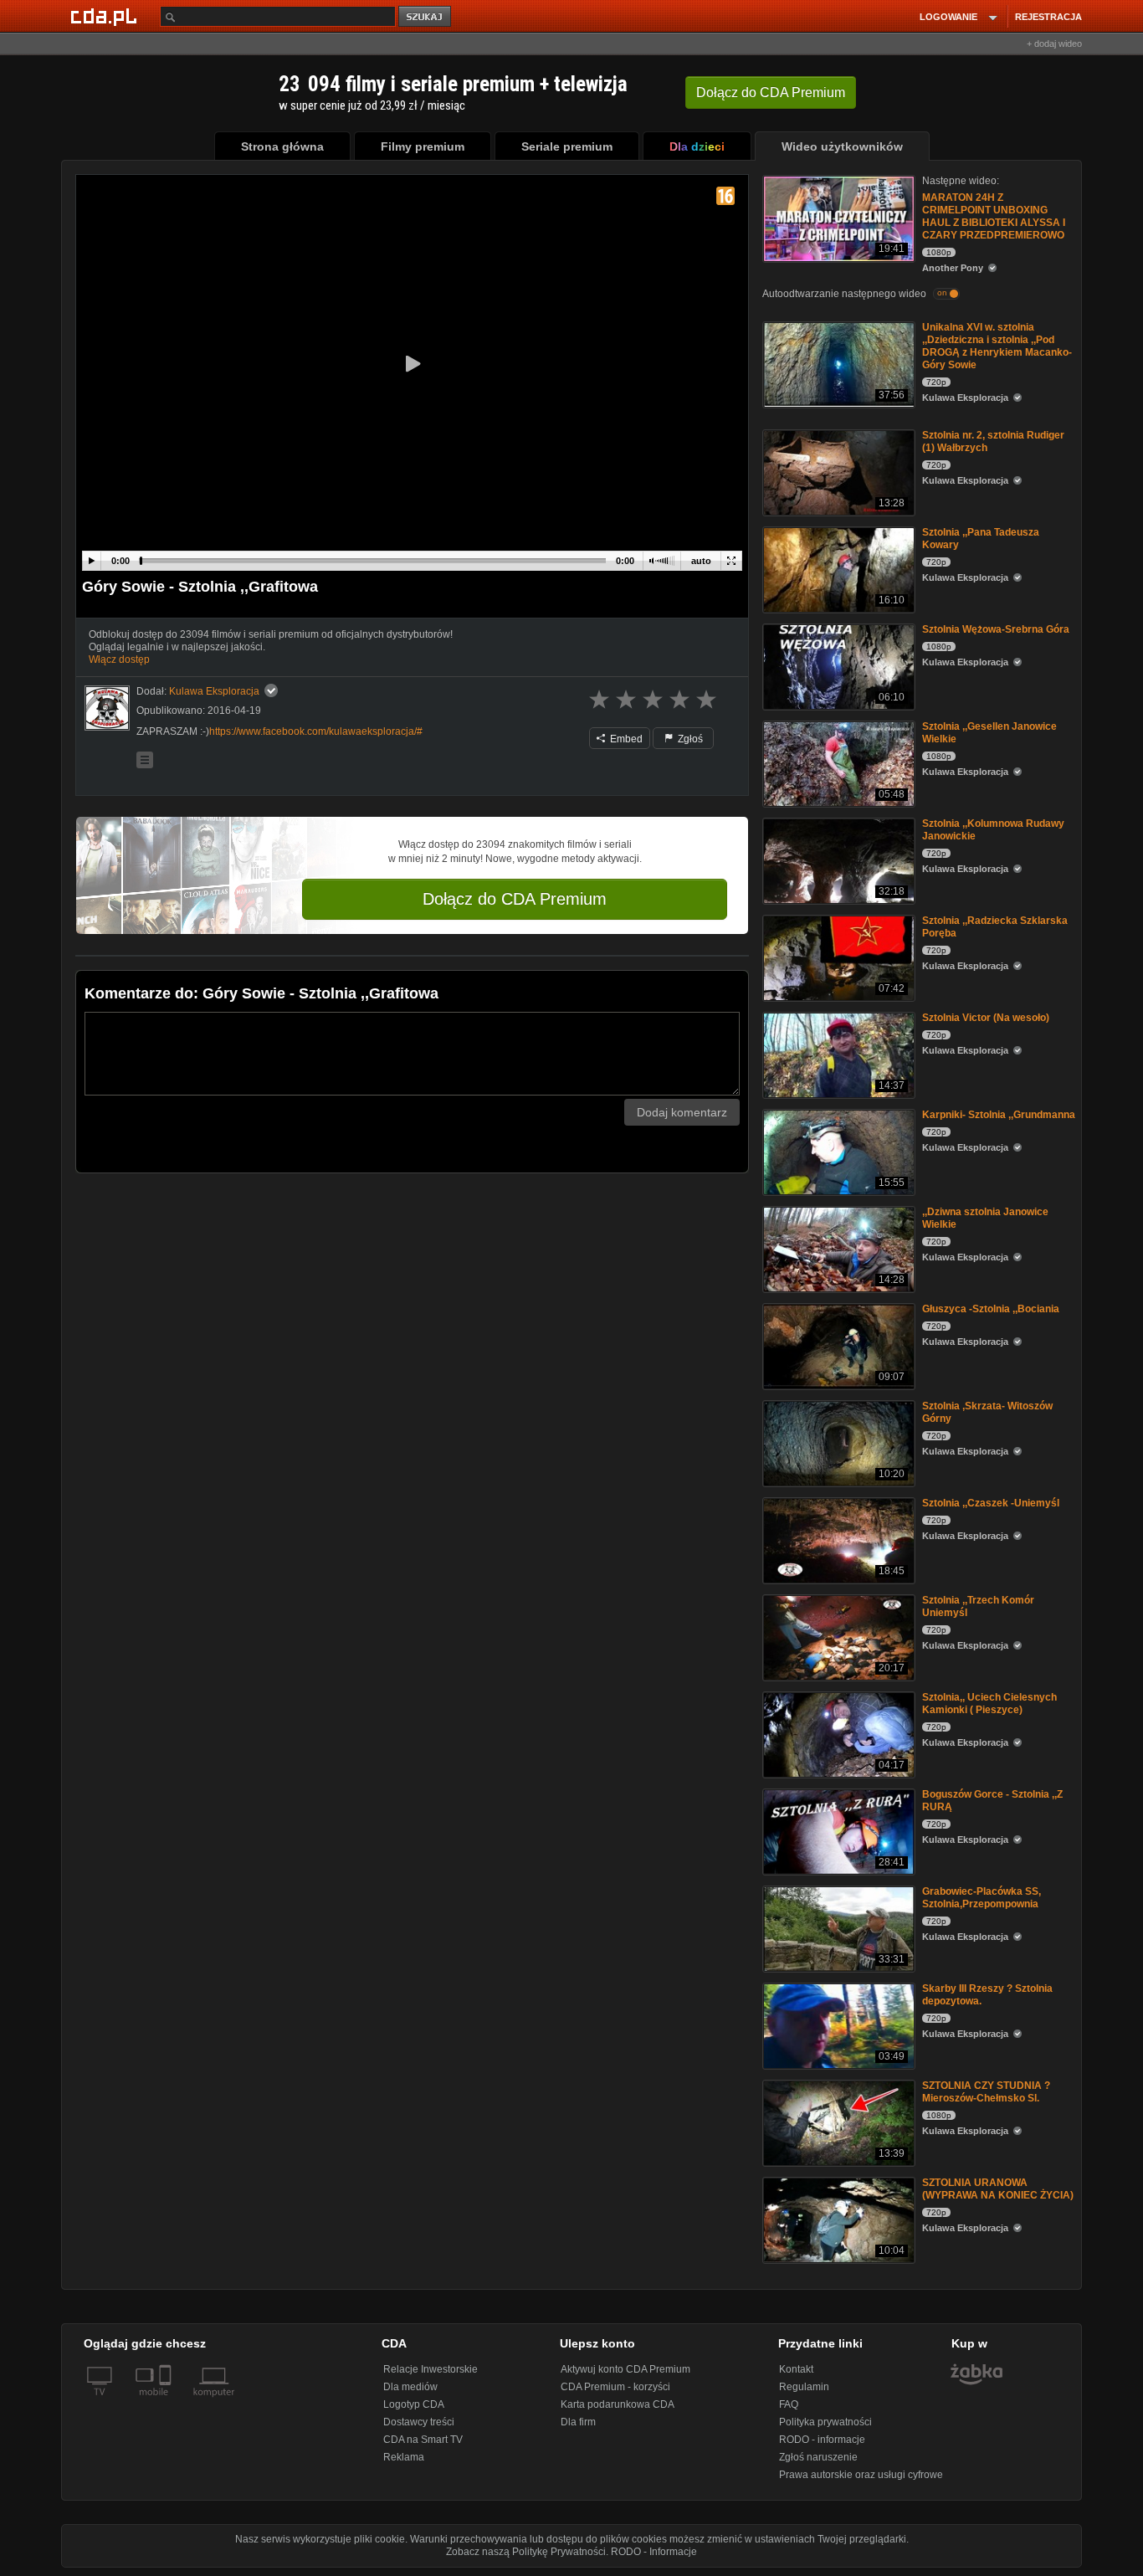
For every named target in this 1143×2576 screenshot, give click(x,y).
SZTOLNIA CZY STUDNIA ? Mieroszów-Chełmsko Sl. (986, 2092)
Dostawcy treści (419, 2422)
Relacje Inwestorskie (431, 2369)
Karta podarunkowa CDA (618, 2404)
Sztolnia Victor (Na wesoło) (986, 1018)
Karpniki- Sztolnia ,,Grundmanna (999, 1115)
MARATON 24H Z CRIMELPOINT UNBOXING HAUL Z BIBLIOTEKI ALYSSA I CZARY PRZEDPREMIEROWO (994, 216)
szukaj (426, 17)
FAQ (789, 2404)
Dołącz (771, 92)
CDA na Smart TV (423, 2440)
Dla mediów (410, 2387)
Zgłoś (689, 739)
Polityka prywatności (825, 2422)
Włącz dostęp (119, 659)
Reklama (404, 2457)
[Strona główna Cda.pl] (106, 16)
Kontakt (796, 2369)
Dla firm (578, 2422)
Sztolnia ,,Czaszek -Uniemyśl (991, 1503)
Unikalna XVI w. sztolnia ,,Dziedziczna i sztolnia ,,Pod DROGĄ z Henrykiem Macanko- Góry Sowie (997, 346)
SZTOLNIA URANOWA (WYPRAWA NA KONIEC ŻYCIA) (998, 2189)
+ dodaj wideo (1054, 44)
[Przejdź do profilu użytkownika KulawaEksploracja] (107, 708)
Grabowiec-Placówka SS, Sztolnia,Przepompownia (982, 1898)
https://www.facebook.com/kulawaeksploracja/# (316, 731)
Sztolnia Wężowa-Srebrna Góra (996, 629)
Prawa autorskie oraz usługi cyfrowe (861, 2475)
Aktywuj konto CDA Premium (625, 2369)
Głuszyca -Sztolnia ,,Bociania (991, 1309)
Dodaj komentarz (682, 1112)
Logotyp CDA (414, 2404)
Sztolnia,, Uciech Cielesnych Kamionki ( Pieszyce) (989, 1704)
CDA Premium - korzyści (615, 2387)
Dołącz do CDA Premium (515, 899)
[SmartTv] (167, 2402)
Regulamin (804, 2387)
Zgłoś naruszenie (818, 2457)
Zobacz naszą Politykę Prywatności (526, 2552)
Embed (625, 739)
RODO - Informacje (654, 2552)
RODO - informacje (822, 2440)
